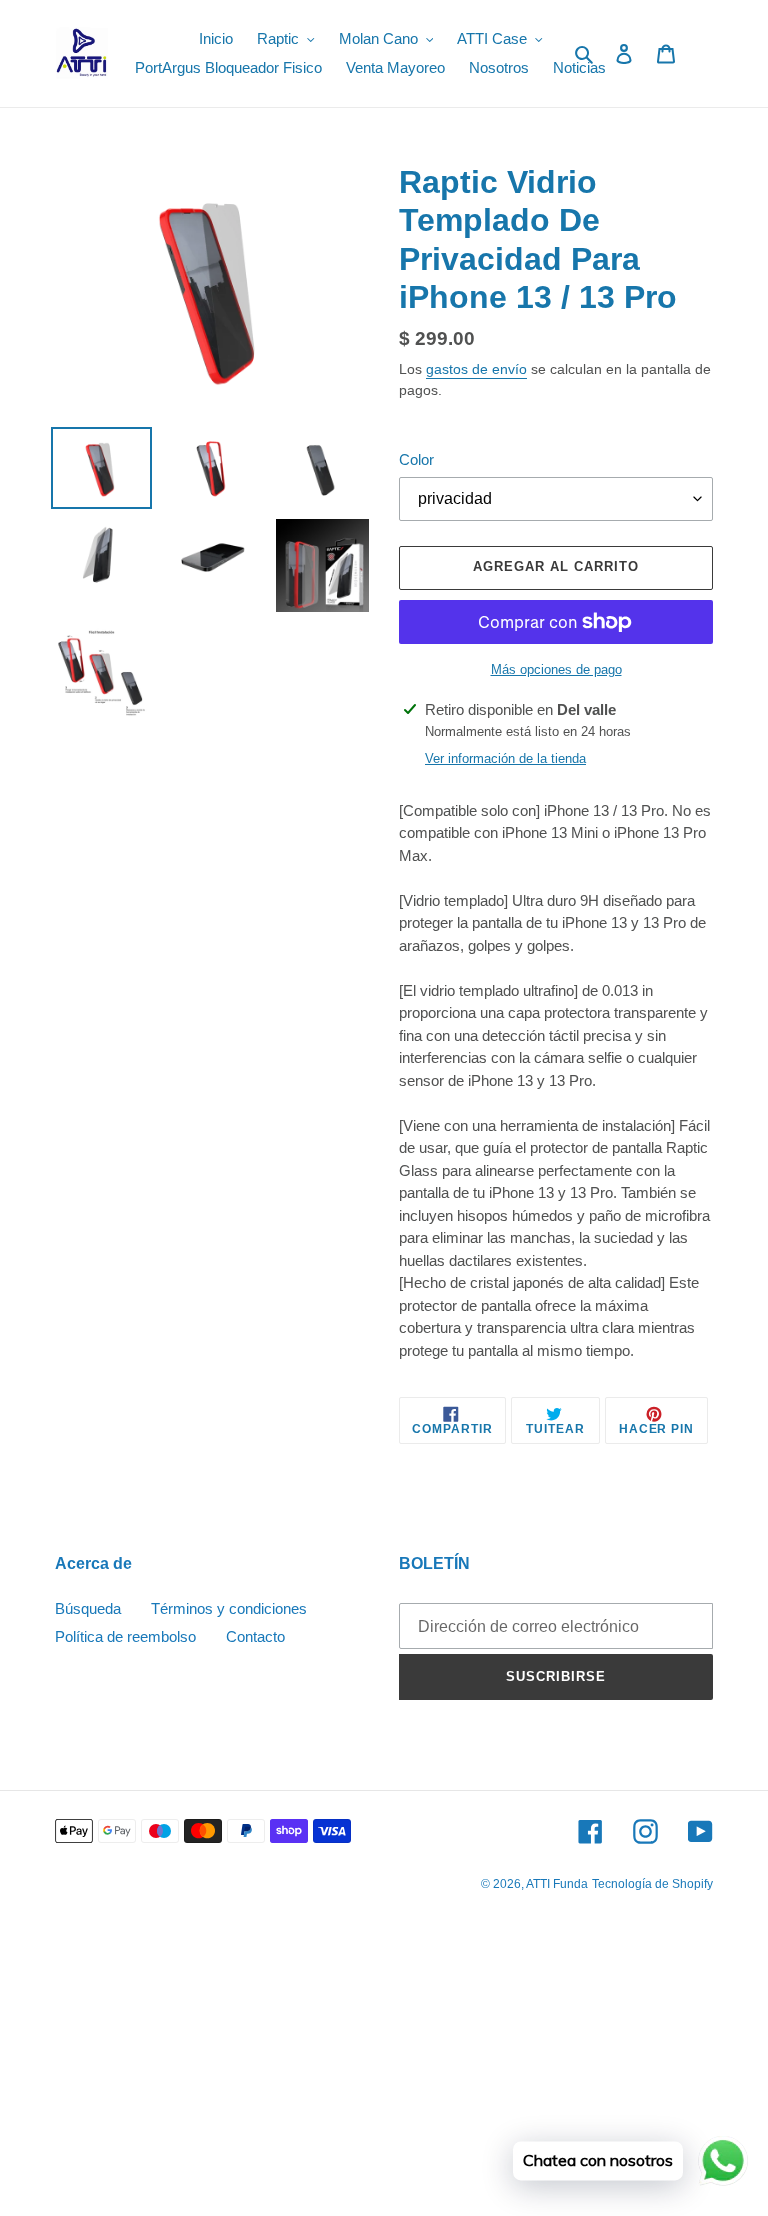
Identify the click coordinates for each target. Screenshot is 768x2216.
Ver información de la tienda (505, 758)
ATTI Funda (557, 1884)
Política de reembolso (125, 1636)
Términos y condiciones (229, 1608)
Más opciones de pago (556, 669)
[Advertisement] (384, 2070)
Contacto (255, 1636)
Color (416, 459)
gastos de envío (476, 369)
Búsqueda (88, 1608)
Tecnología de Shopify (652, 1884)
